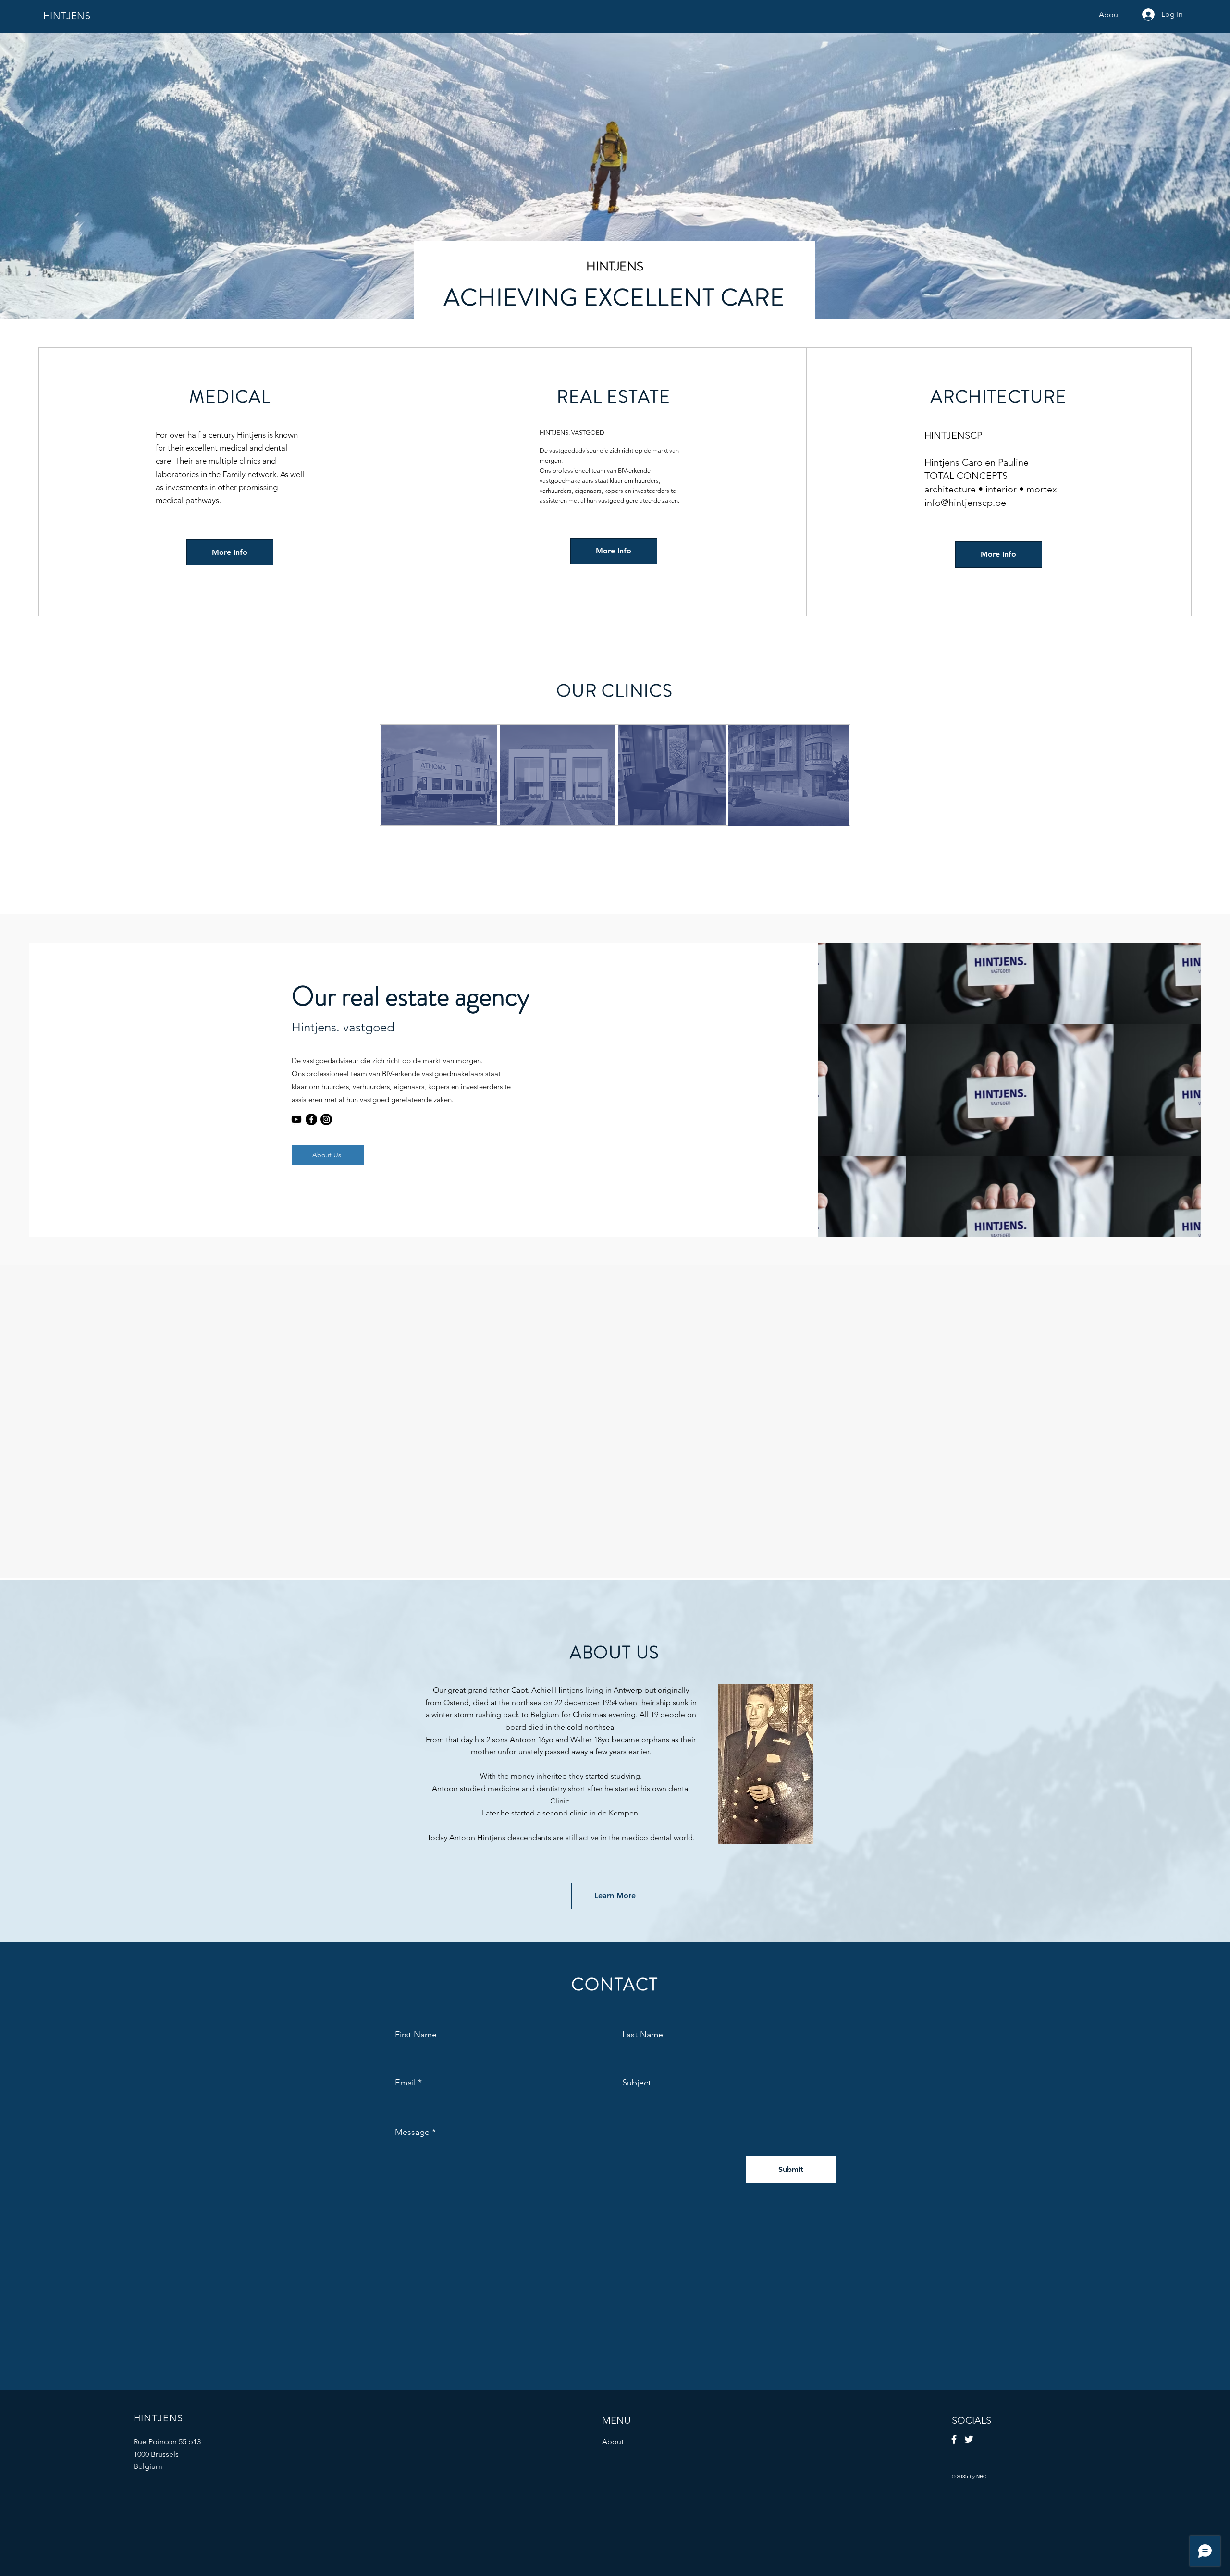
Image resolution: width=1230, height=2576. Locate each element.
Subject (637, 2083)
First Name (416, 2035)
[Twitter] (969, 2439)
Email (405, 2083)
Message (412, 2132)
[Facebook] (311, 1119)
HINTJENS (67, 16)
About (613, 2442)
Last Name (643, 2035)
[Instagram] (326, 1119)
